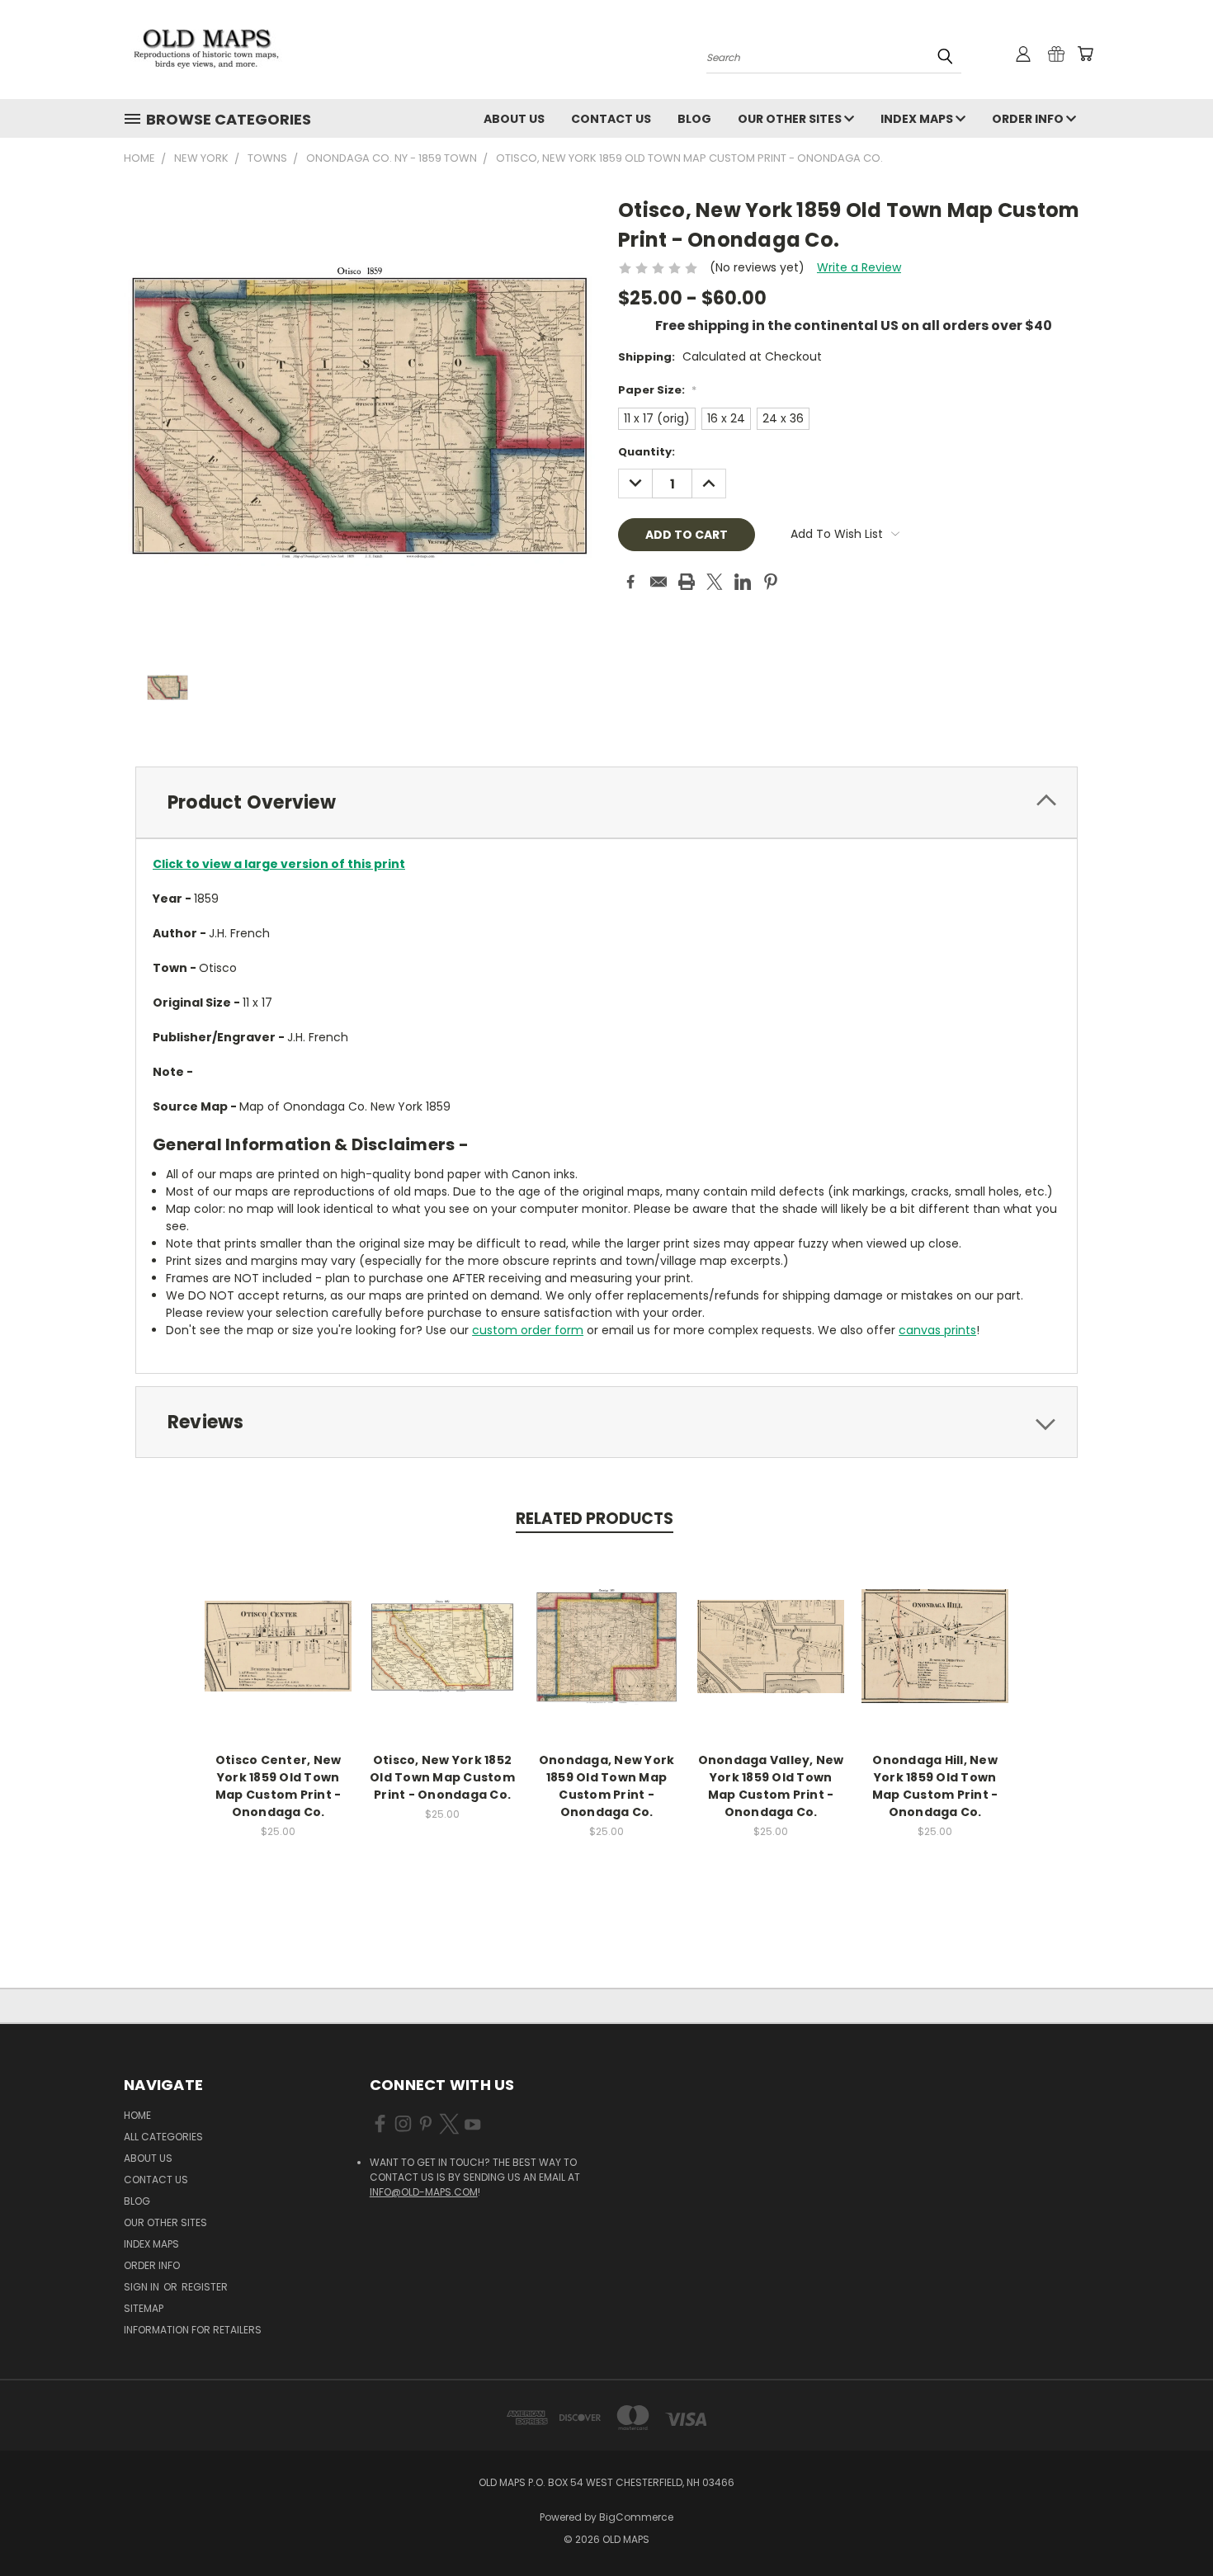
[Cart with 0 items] (1085, 54)
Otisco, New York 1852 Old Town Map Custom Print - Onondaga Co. (442, 1777)
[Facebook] (630, 582)
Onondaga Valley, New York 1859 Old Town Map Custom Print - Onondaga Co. (771, 1786)
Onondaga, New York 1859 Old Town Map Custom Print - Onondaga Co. (607, 1786)
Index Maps (918, 119)
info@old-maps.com (424, 2192)
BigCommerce (636, 2517)
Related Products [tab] (595, 1519)
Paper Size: (657, 390)
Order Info (1029, 119)
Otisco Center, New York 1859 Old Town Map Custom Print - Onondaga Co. (278, 1786)
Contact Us (611, 119)
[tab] (606, 802)
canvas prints (937, 1330)
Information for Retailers (193, 2330)
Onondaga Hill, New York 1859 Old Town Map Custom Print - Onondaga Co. (935, 1786)
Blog (694, 119)
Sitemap (144, 2308)
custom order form (528, 1330)
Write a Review (859, 267)
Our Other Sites (791, 119)
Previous (1170, 2524)
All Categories (163, 2137)
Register (205, 2287)
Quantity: (647, 452)
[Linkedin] (743, 582)
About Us (514, 119)
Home (137, 2115)
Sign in (143, 2287)
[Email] (658, 582)
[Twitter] (715, 582)
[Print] (687, 582)
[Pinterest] (771, 582)
